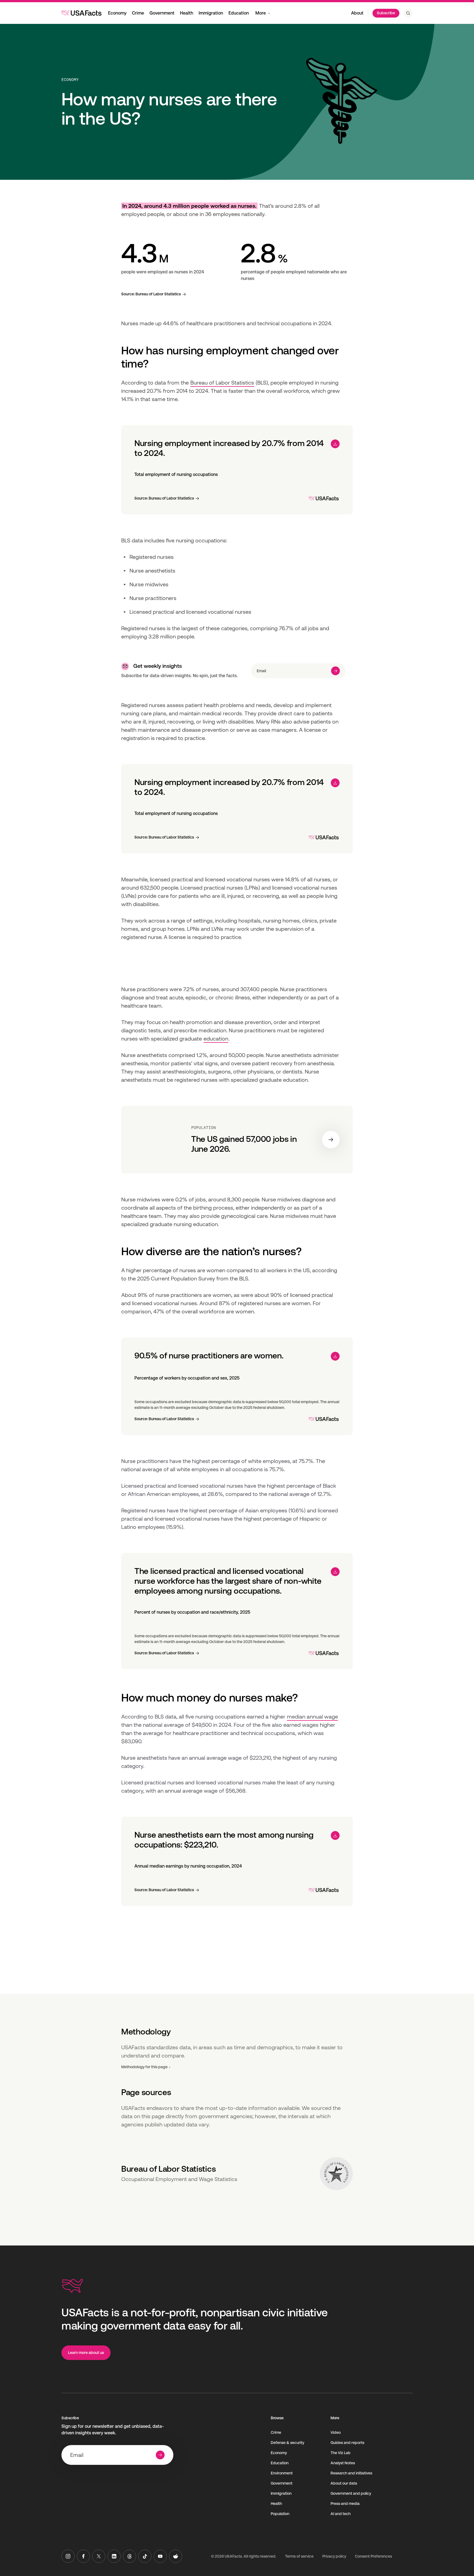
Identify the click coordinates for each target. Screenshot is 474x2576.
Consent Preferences (373, 2556)
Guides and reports (347, 2443)
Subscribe (386, 13)
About (357, 13)
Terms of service (299, 2556)
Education (239, 13)
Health (187, 13)
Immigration (211, 13)
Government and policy (351, 2493)
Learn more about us (86, 2353)
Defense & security (287, 2443)
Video (336, 2432)
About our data (344, 2483)
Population (280, 2514)
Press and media (345, 2504)
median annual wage (312, 1717)
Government (162, 13)
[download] (335, 444)
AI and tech (341, 2514)
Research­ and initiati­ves (351, 2473)
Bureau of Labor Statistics (222, 383)
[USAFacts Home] (81, 13)
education (216, 1039)
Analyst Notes (343, 2463)
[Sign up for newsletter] (335, 671)
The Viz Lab (341, 2453)
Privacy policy (334, 2556)
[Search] (408, 13)
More (261, 13)
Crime (138, 13)
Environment (282, 2473)
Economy (117, 13)
